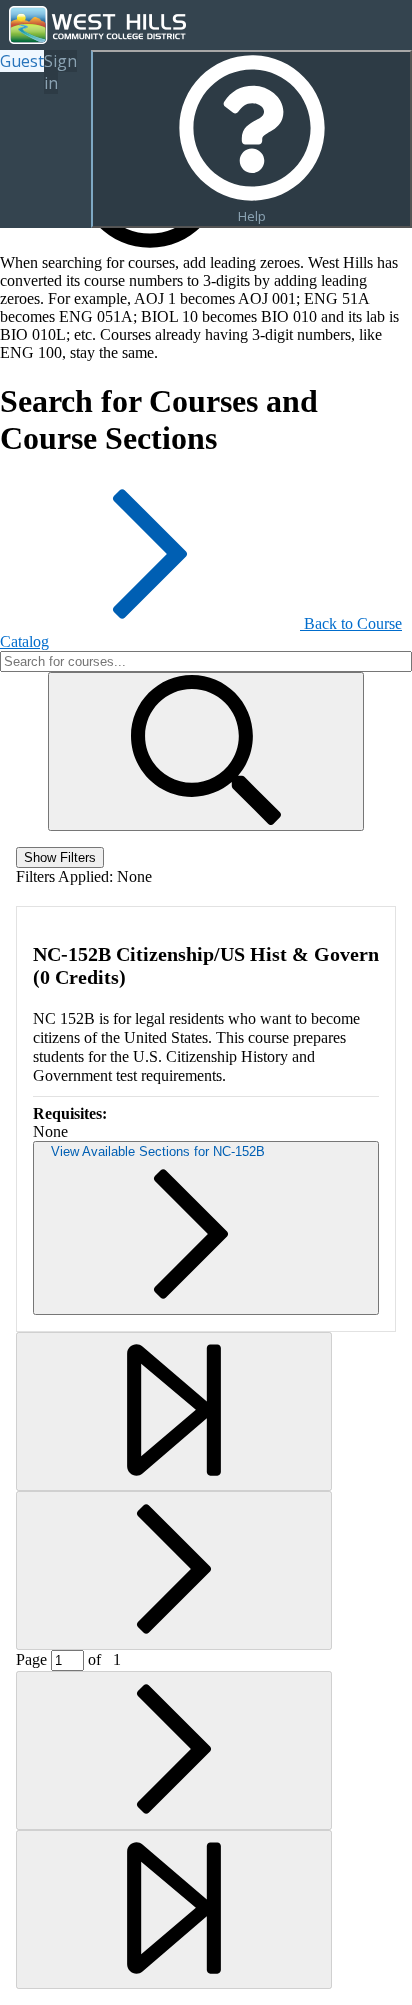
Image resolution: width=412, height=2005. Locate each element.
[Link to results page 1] (174, 1411)
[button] (206, 751)
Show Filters (60, 857)
